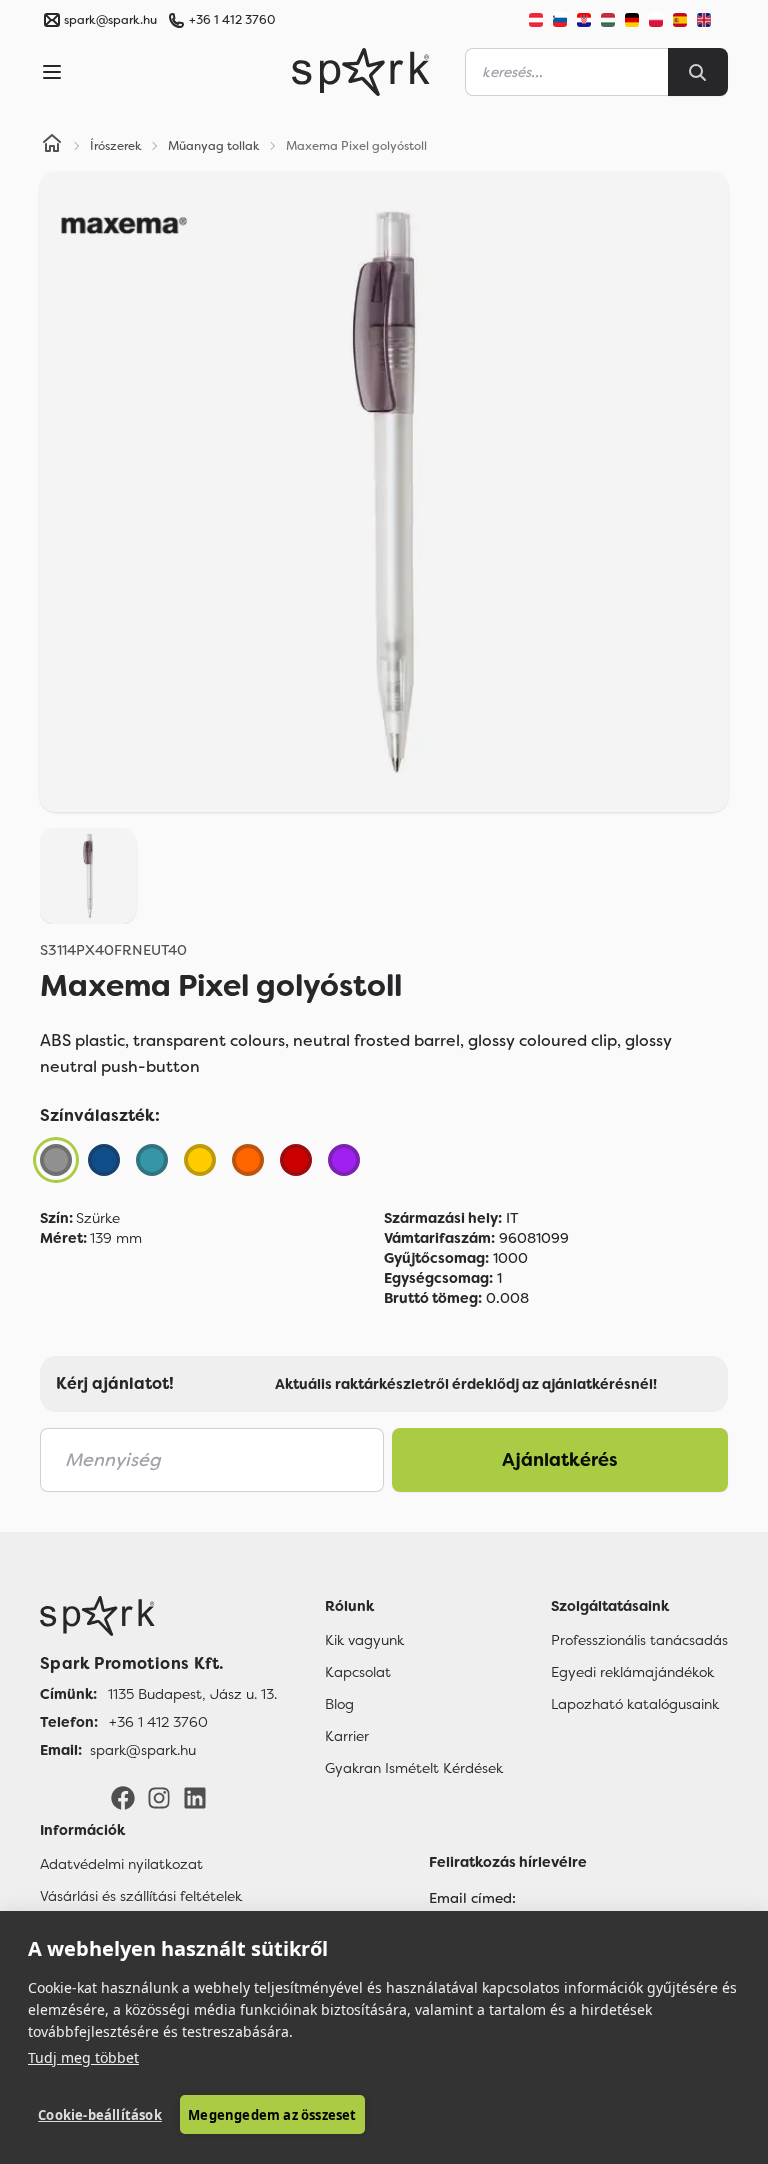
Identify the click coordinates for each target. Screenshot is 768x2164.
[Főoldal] (158, 1616)
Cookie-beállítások (100, 2115)
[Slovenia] (560, 20)
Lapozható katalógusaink (635, 1704)
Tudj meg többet (83, 2057)
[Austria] (536, 20)
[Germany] (632, 20)
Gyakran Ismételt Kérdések (414, 1768)
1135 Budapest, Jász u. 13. (192, 1694)
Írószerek (116, 146)
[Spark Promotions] (361, 72)
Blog (339, 1704)
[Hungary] (608, 20)
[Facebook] (123, 1797)
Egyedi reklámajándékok (632, 1672)
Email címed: (472, 1898)
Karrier (347, 1736)
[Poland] (656, 20)
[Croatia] (584, 20)
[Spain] (680, 20)
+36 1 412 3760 (232, 20)
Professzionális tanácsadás (639, 1640)
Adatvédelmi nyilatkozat (121, 1864)
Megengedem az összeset (272, 2115)
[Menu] (52, 72)
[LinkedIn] (195, 1797)
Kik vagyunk (364, 1640)
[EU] (712, 20)
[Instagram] (159, 1797)
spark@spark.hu (143, 1750)
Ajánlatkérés (560, 1460)
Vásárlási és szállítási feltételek (141, 1896)
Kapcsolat (358, 1672)
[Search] (698, 72)
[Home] (52, 146)
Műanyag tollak (214, 146)
